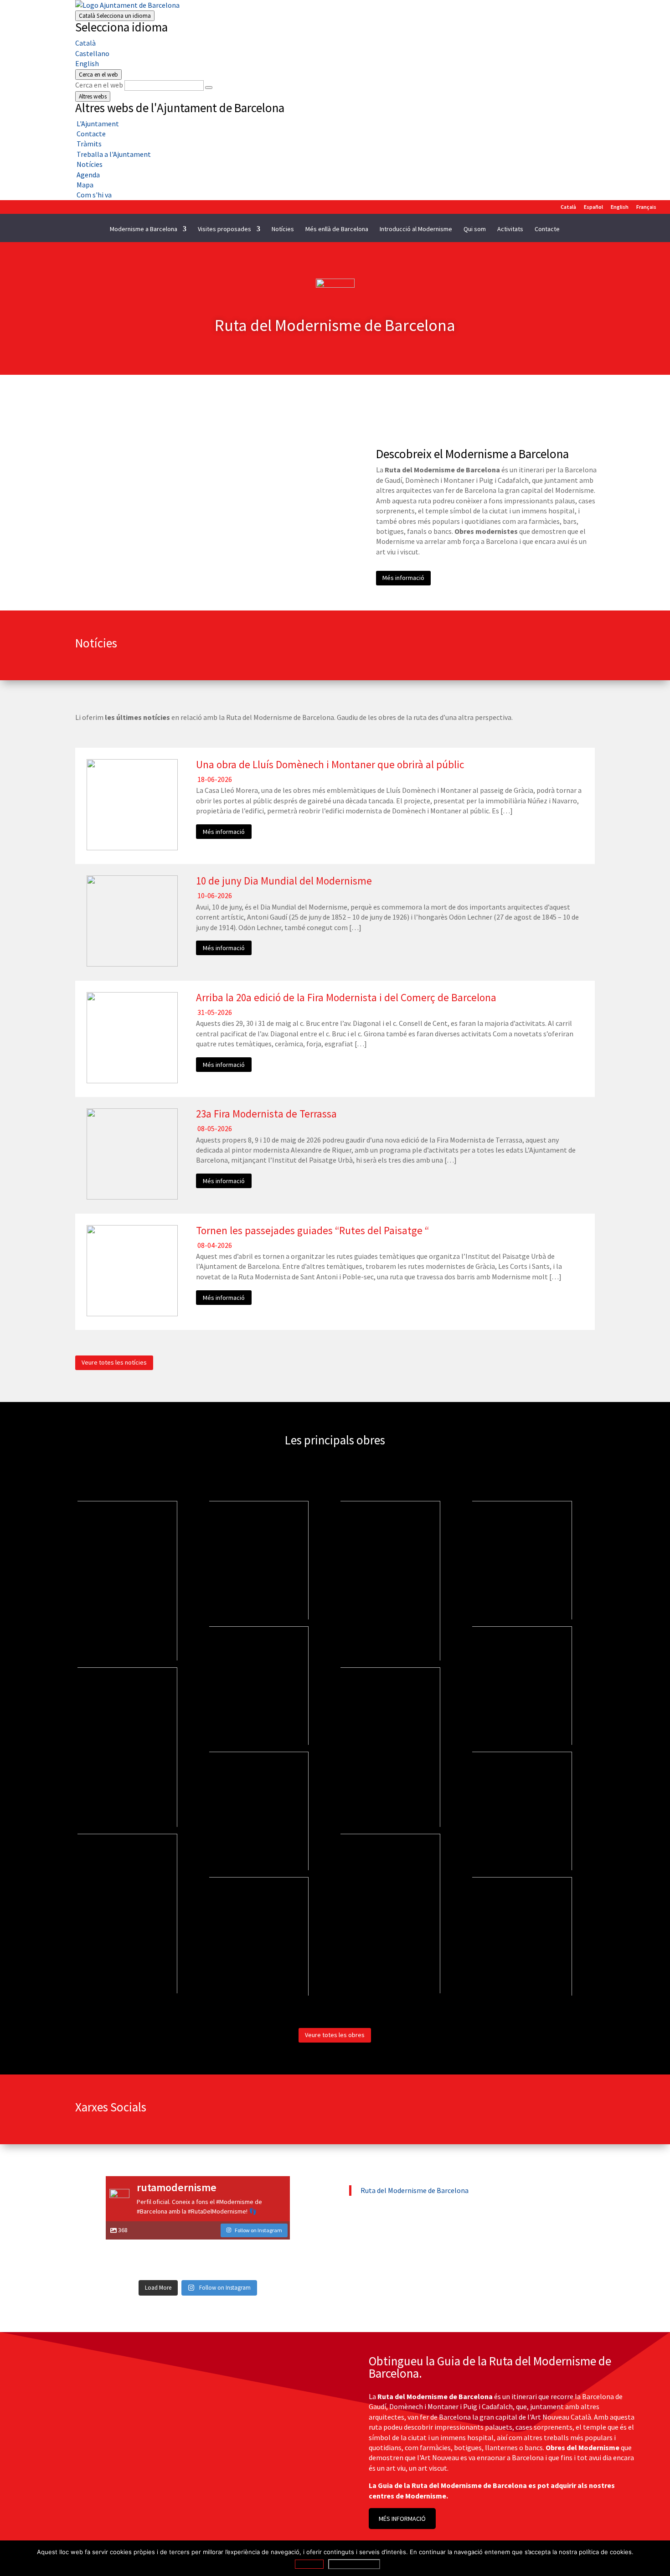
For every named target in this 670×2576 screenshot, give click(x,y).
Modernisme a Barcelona (144, 229)
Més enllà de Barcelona (337, 229)
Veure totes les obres (335, 2035)
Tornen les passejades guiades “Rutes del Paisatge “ (312, 1230)
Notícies (283, 229)
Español (593, 207)
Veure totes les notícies (114, 1362)
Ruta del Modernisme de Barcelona (415, 2190)
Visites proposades (224, 229)
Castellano (92, 53)
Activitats (510, 229)
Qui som (475, 229)
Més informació (403, 578)
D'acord (309, 2564)
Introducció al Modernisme (416, 229)
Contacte (547, 229)
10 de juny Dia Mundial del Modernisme (284, 881)
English (87, 63)
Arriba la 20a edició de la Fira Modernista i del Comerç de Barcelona (346, 997)
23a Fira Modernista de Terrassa (266, 1114)
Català (115, 16)
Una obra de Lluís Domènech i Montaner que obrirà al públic (330, 764)
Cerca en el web (99, 85)
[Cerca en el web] (209, 88)
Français (646, 207)
